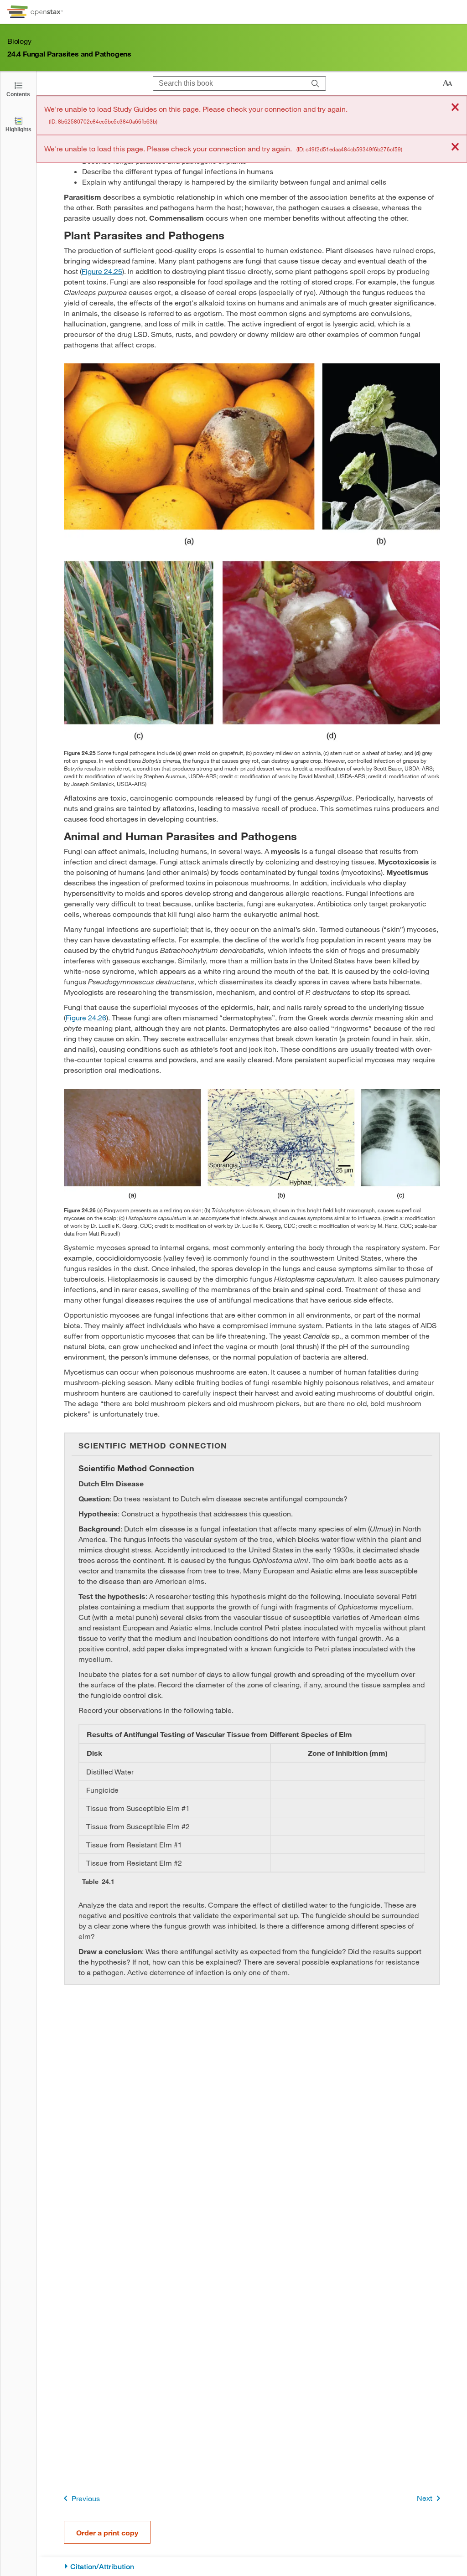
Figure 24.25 (102, 271)
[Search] (315, 83)
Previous (86, 2498)
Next (425, 2498)
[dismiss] (455, 108)
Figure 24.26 (86, 1017)
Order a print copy (107, 2532)
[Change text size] (447, 83)
